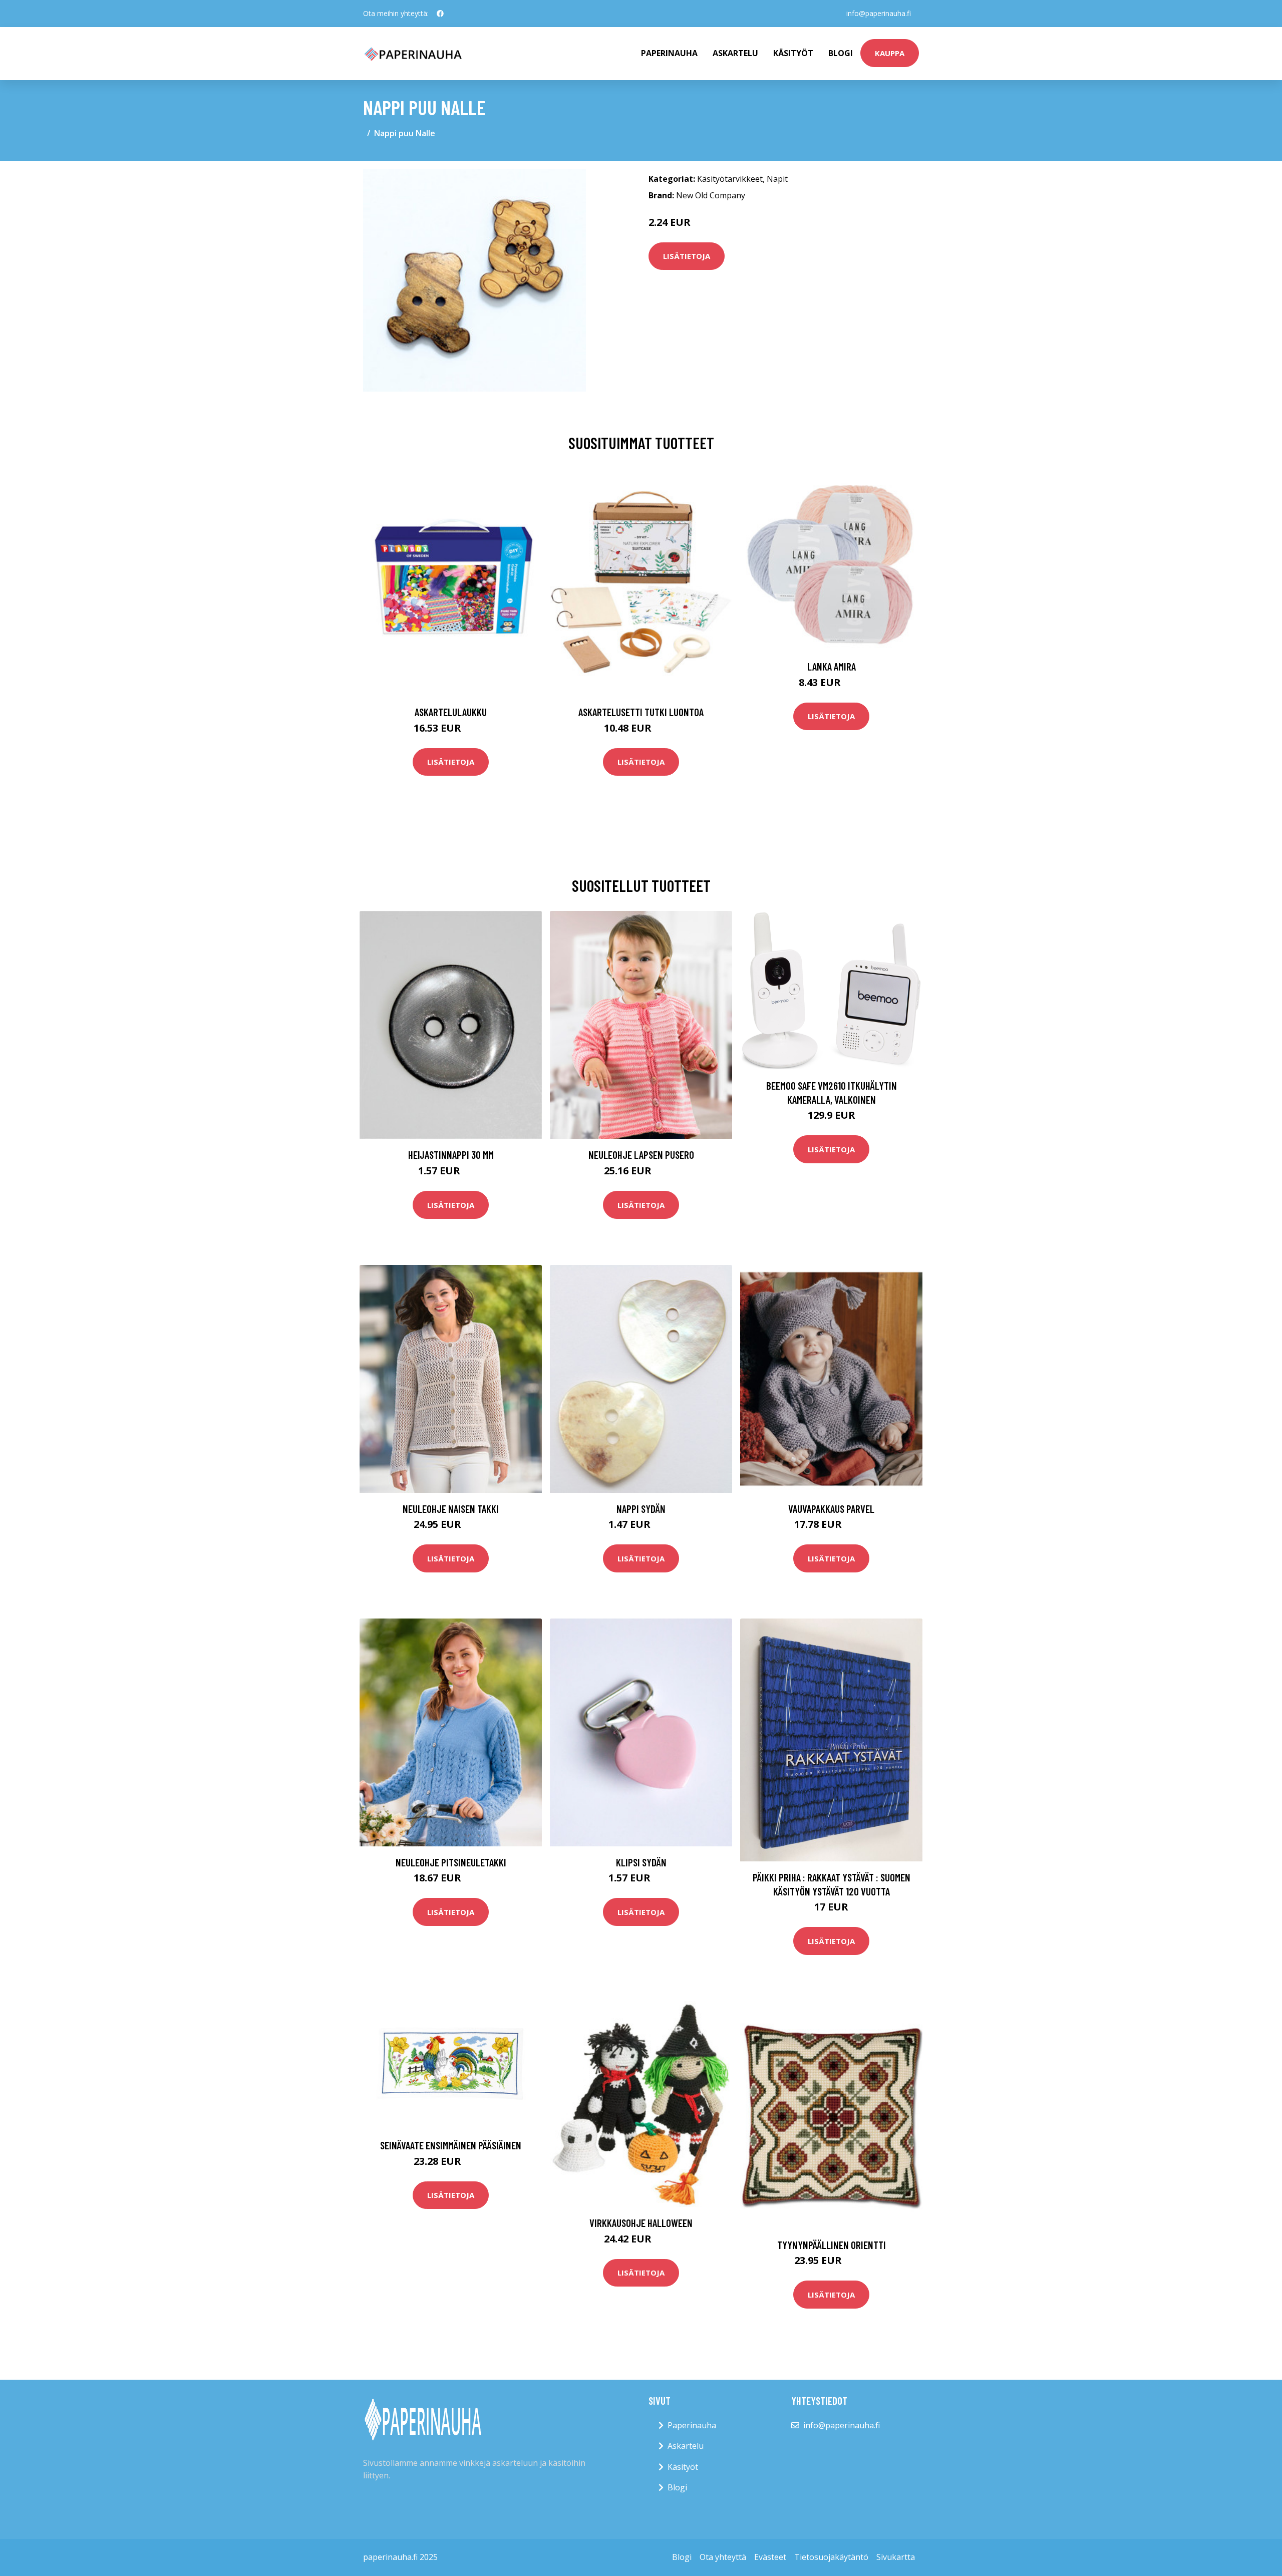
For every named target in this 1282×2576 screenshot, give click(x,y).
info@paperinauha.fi (879, 13)
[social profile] (440, 14)
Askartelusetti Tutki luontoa (641, 712)
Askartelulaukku (451, 712)
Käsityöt (793, 53)
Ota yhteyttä (723, 2557)
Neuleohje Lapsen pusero (641, 1155)
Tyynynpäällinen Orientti (832, 2245)
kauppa (890, 53)
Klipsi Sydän (641, 1862)
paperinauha (669, 53)
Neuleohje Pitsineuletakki (451, 1862)
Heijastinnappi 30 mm (451, 1155)
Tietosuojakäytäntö (831, 2557)
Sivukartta (896, 2557)
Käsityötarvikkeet (730, 179)
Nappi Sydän (641, 1509)
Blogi (841, 53)
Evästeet (770, 2557)
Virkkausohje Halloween (641, 2223)
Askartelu (735, 53)
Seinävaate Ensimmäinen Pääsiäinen (451, 2145)
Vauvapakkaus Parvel (831, 1509)
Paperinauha (692, 2425)
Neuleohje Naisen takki (451, 1509)
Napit (777, 179)
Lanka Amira (832, 666)
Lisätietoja (687, 256)
